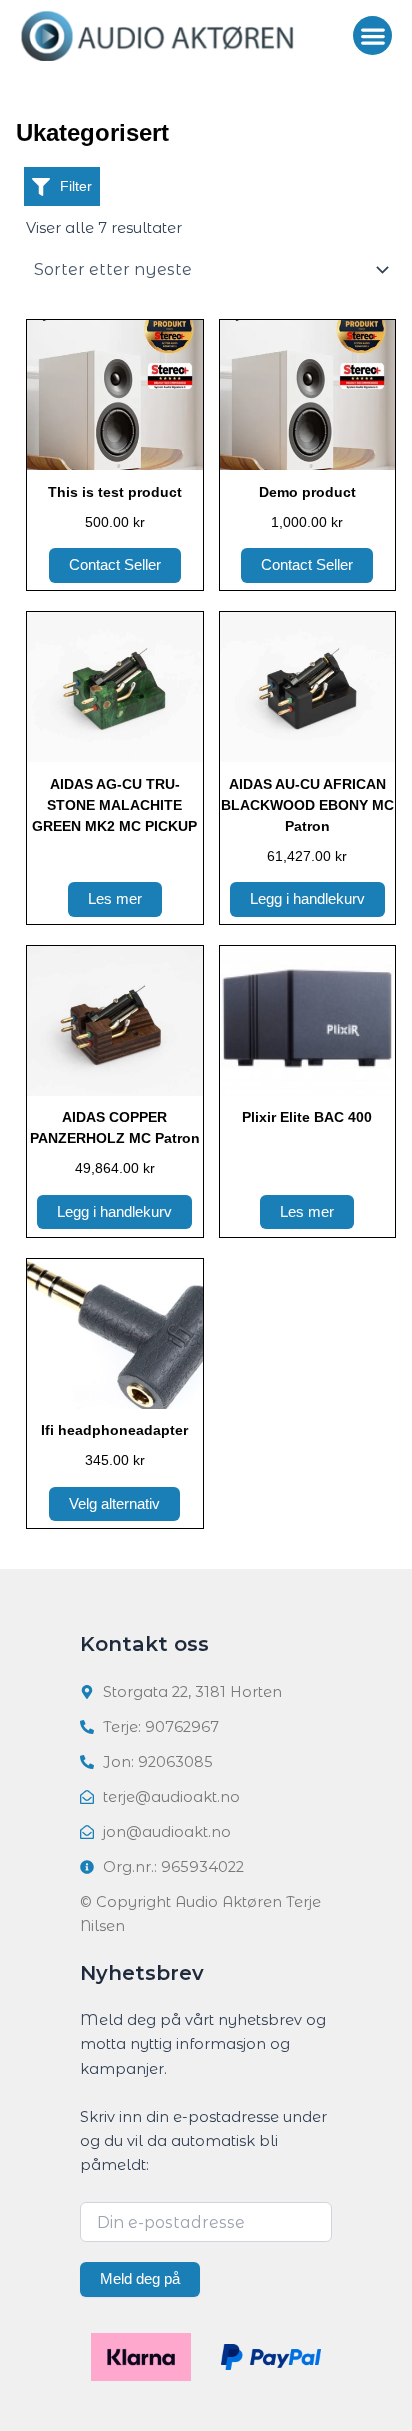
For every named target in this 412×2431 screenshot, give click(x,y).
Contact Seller (115, 565)
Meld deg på (140, 2279)
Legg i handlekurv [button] (307, 899)
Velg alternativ (114, 1504)
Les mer (115, 899)
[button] (372, 35)
